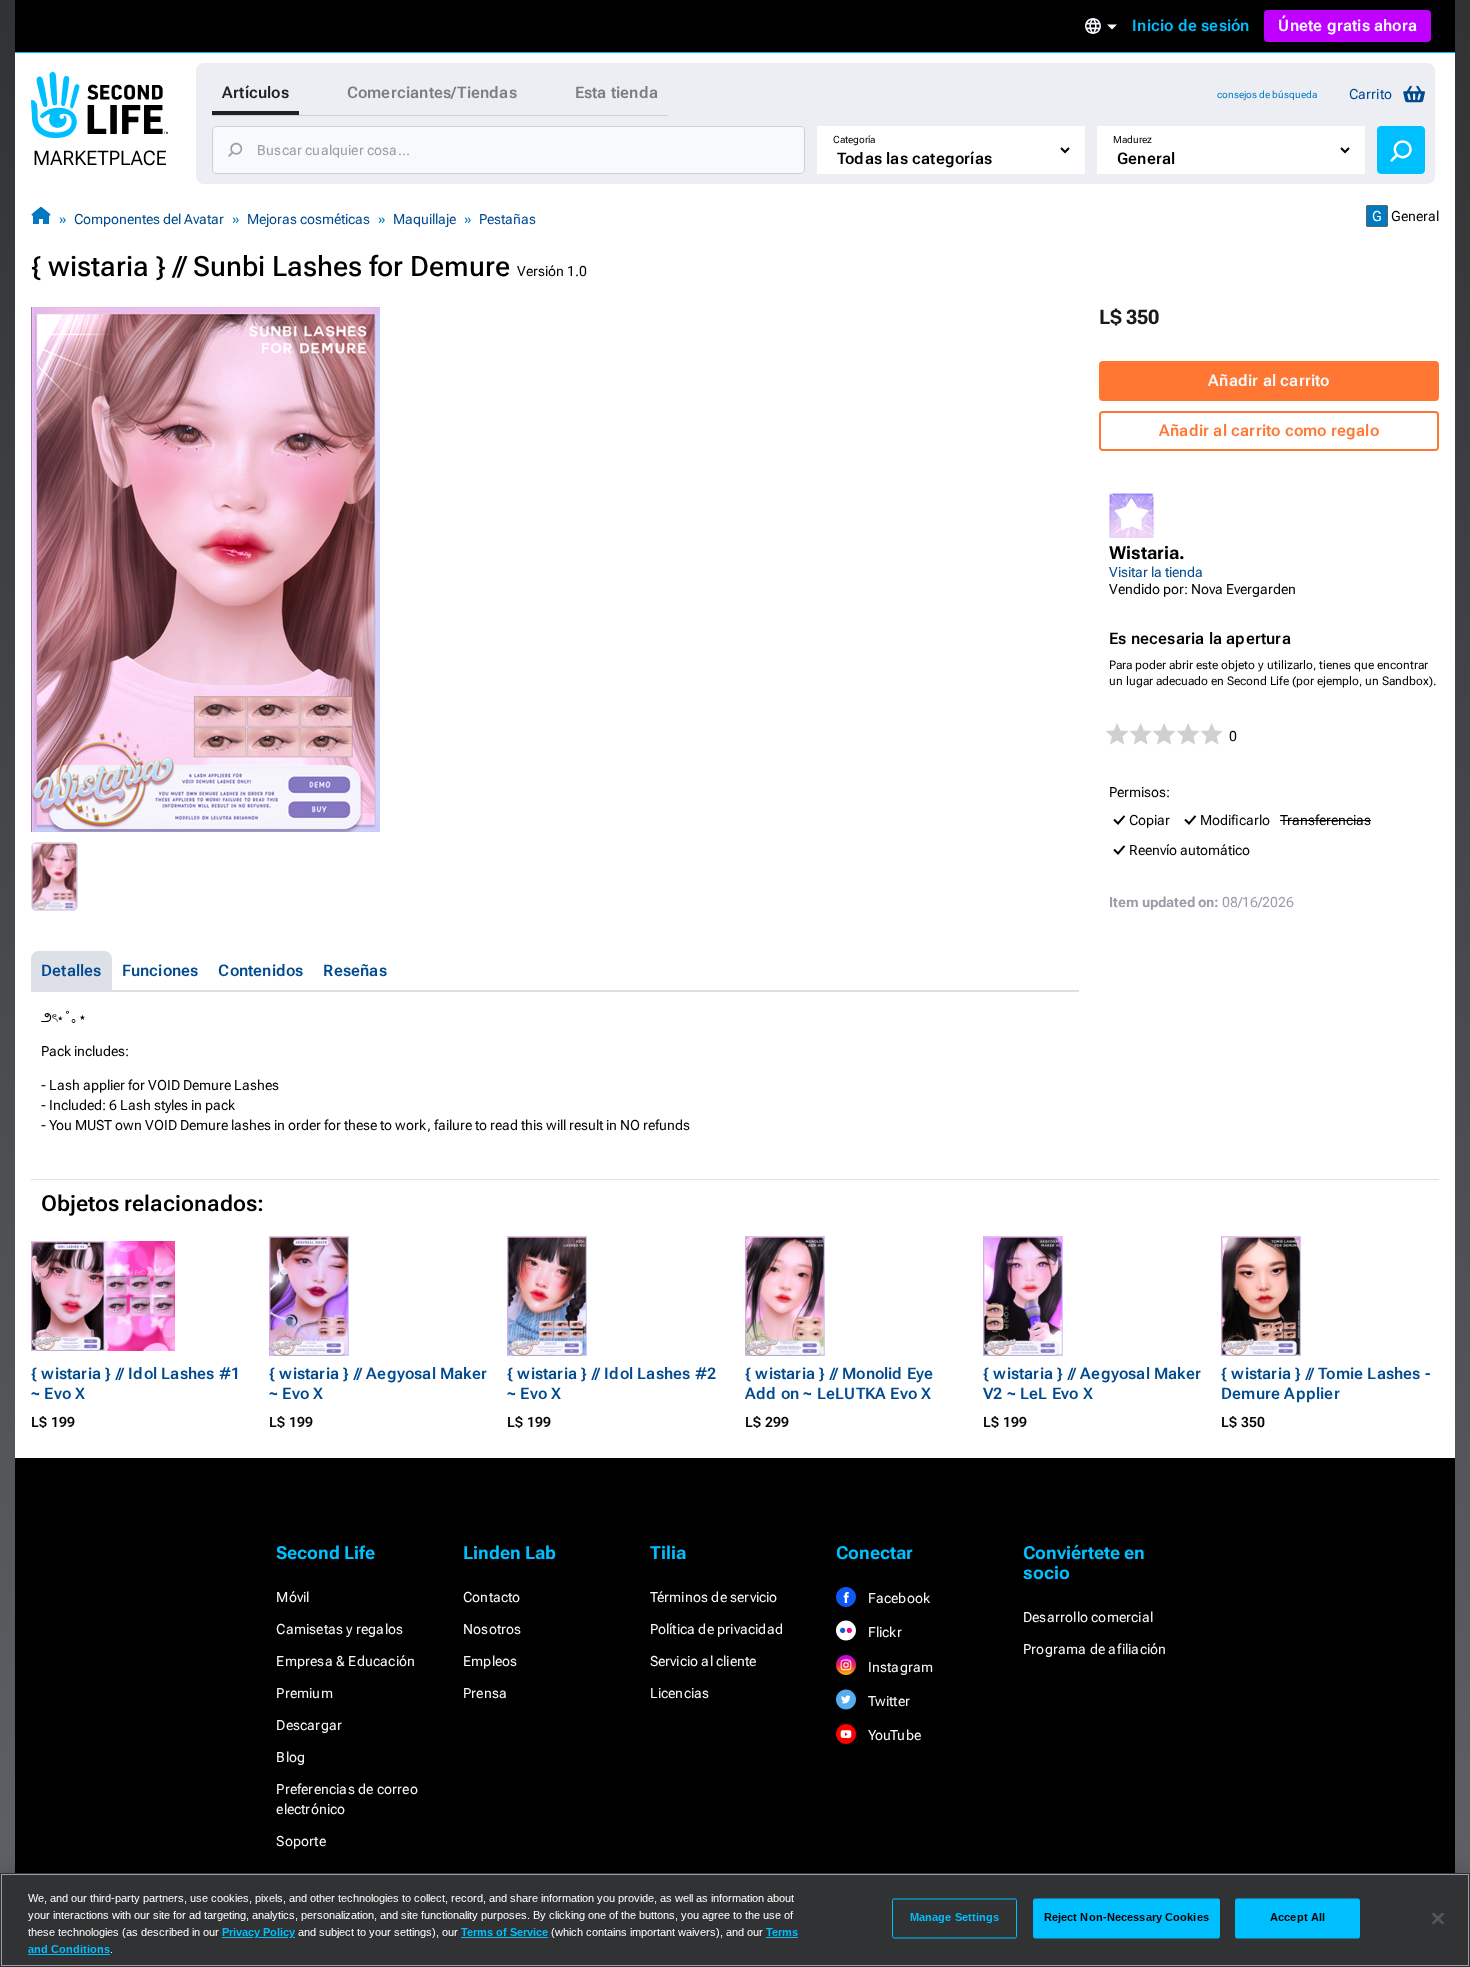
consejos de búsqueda (1267, 94)
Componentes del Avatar (149, 219)
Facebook (897, 1598)
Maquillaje (424, 219)
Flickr (882, 1632)
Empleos (490, 1661)
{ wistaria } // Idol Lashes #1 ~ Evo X (135, 1383)
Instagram (898, 1667)
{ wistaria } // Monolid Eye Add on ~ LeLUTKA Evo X (839, 1383)
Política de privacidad (716, 1629)
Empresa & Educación (345, 1661)
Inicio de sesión (1190, 25)
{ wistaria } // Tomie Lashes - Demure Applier (1325, 1383)
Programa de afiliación (1094, 1649)
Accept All (1297, 1918)
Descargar (309, 1725)
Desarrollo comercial (1088, 1617)
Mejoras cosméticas (308, 219)
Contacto (492, 1597)
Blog (290, 1757)
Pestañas (507, 219)
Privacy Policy (258, 1932)
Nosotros (492, 1629)
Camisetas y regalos (339, 1629)
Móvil (292, 1597)
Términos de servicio (714, 1597)
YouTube (892, 1735)
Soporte (300, 1841)
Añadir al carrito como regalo (1269, 430)
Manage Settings (955, 1918)
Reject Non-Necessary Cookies (1126, 1918)
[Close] (1438, 1918)
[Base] (41, 218)
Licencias (680, 1693)
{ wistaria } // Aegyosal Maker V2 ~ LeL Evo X (1092, 1383)
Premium (304, 1693)
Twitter (887, 1701)
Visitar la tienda (1156, 572)
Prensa (485, 1693)
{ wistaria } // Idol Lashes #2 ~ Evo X (611, 1383)
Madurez (1132, 139)
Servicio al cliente (703, 1661)
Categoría (854, 139)
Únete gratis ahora (1347, 25)
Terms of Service (504, 1932)
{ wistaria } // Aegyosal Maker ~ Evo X (378, 1383)
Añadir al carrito (1268, 380)
